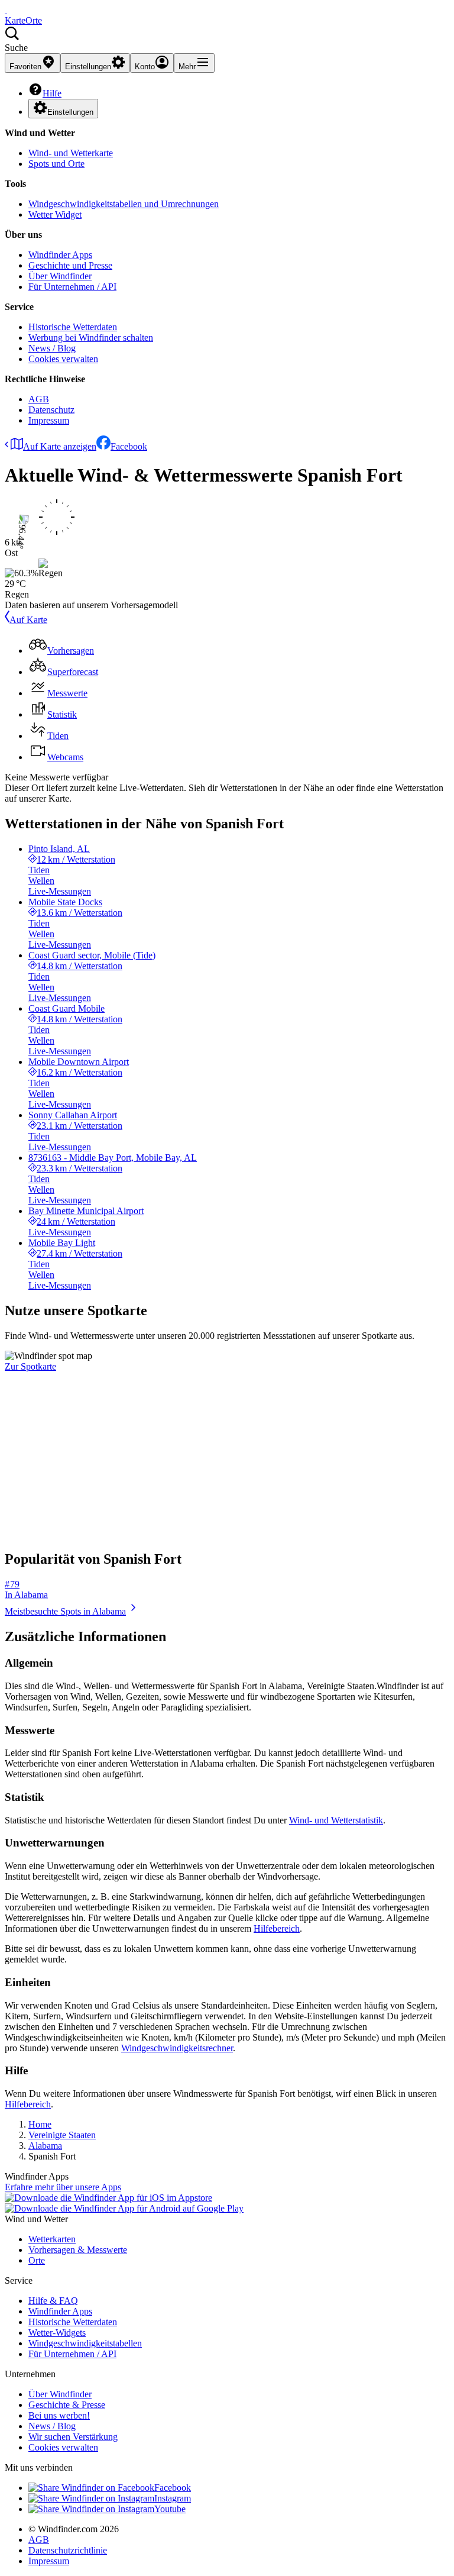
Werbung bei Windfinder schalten (91, 338)
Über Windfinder (60, 276)
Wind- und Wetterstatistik (336, 1820)
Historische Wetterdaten (73, 327)
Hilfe (52, 93)
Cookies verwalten (63, 359)
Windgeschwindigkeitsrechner (177, 2048)
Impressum (49, 420)
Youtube (170, 2509)
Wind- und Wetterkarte (71, 153)
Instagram (173, 2498)
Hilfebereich (277, 1928)
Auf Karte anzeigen (60, 446)
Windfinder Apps (60, 255)
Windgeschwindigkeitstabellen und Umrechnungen (124, 204)
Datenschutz (51, 410)
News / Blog (52, 348)
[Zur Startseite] (6, 10)
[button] (227, 40)
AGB (39, 399)
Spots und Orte (56, 164)
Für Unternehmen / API (72, 287)
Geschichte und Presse (70, 265)
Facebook (129, 446)
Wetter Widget (55, 214)
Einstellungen (70, 112)
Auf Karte (28, 620)
